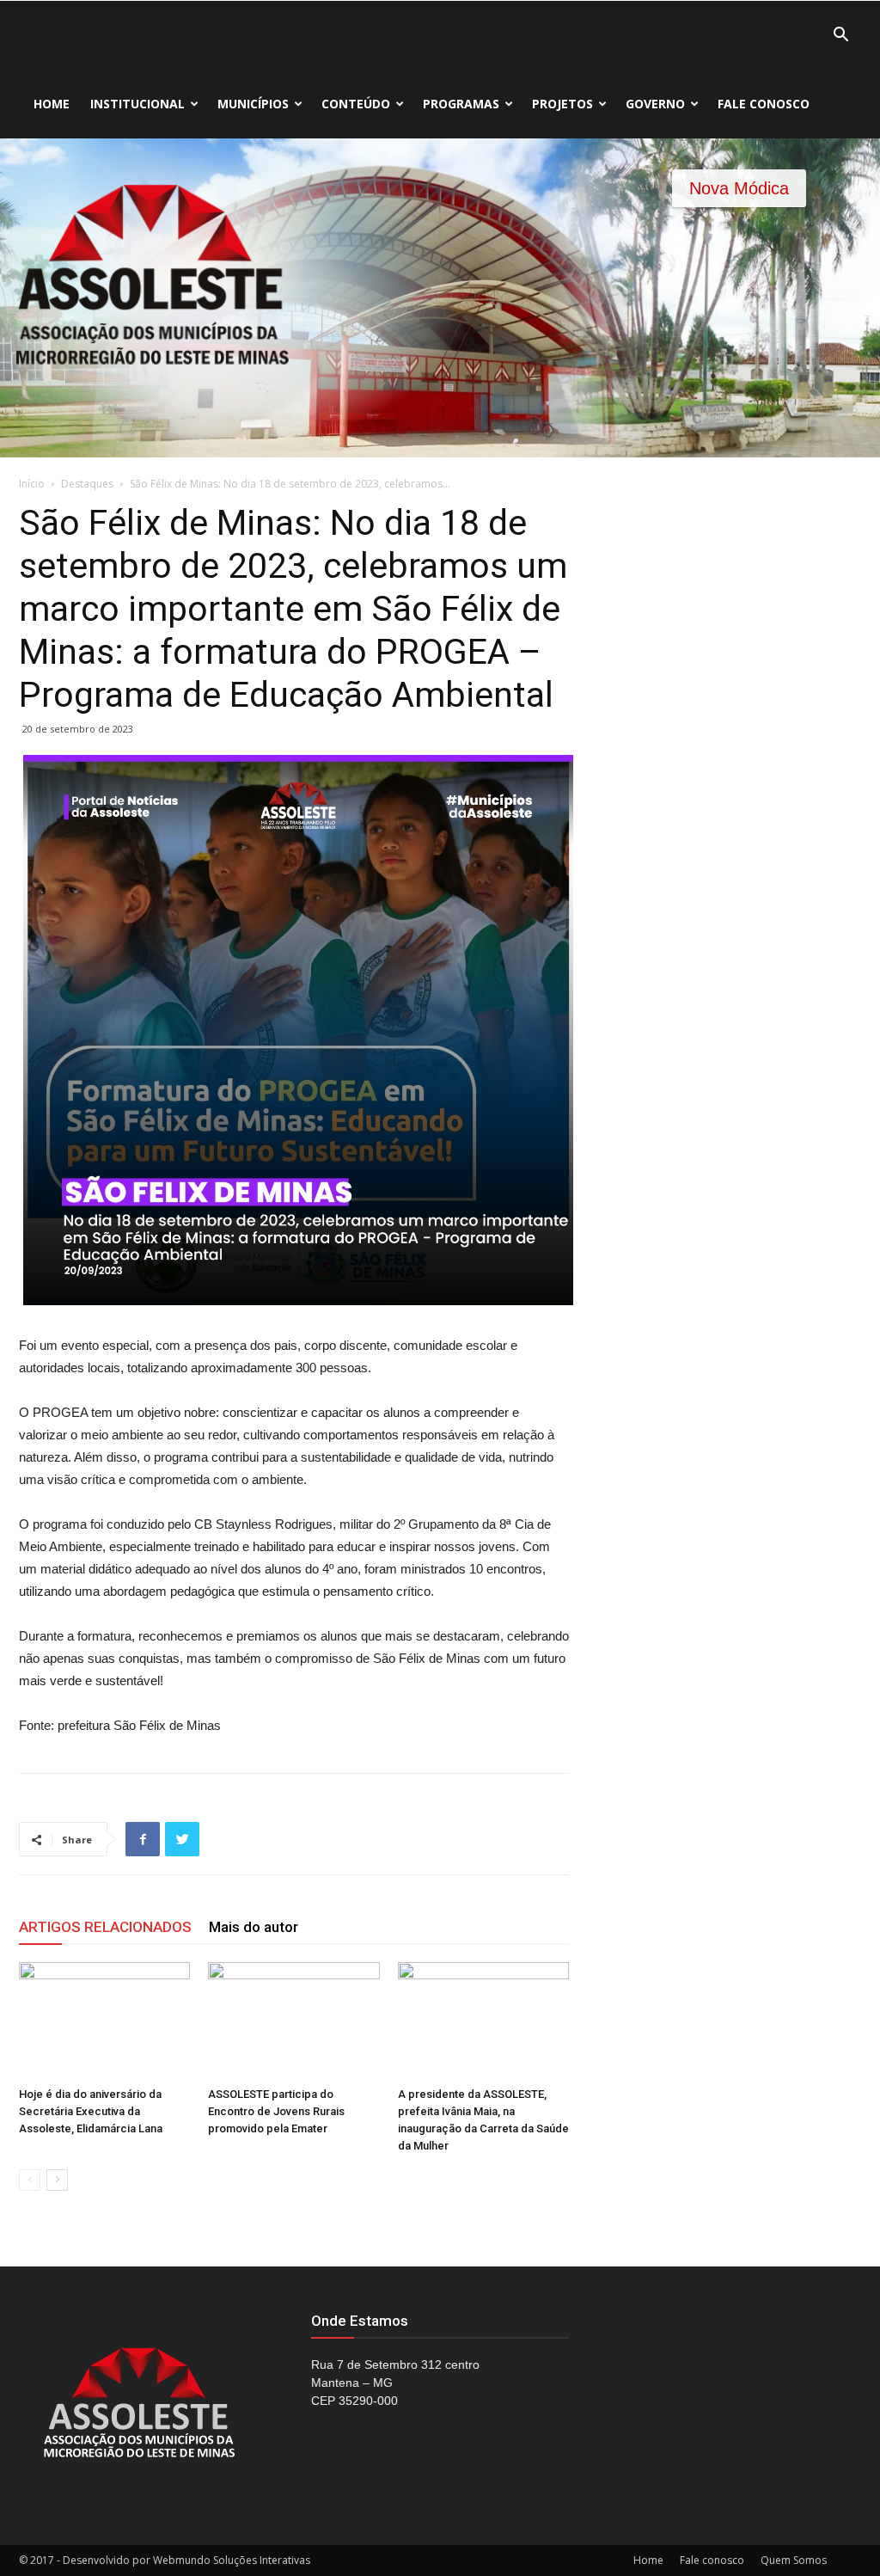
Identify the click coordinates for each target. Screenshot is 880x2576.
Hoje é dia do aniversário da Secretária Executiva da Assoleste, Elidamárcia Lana (91, 2111)
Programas (461, 104)
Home (52, 104)
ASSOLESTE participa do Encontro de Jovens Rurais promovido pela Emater (276, 2111)
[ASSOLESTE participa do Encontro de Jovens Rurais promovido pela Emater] (293, 2021)
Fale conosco (764, 104)
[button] (840, 37)
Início (32, 484)
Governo (655, 104)
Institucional (137, 104)
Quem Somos (794, 2560)
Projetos (562, 104)
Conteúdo (356, 104)
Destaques (87, 484)
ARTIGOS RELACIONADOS (105, 1927)
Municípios (253, 104)
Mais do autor (254, 1927)
